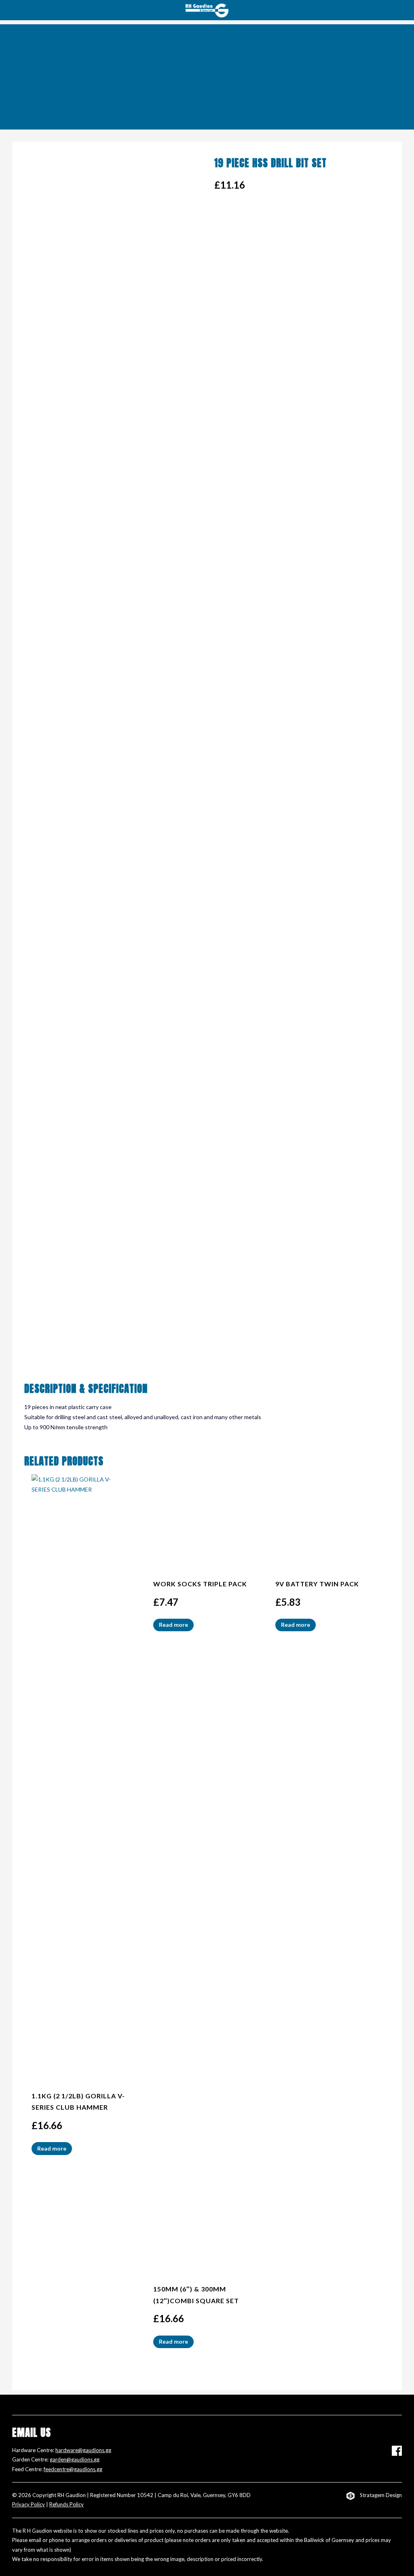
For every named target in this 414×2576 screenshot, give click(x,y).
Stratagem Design (381, 2495)
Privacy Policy (29, 2504)
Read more (52, 2148)
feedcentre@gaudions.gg (73, 2469)
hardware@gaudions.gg (83, 2450)
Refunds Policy (67, 2504)
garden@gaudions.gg (75, 2459)
